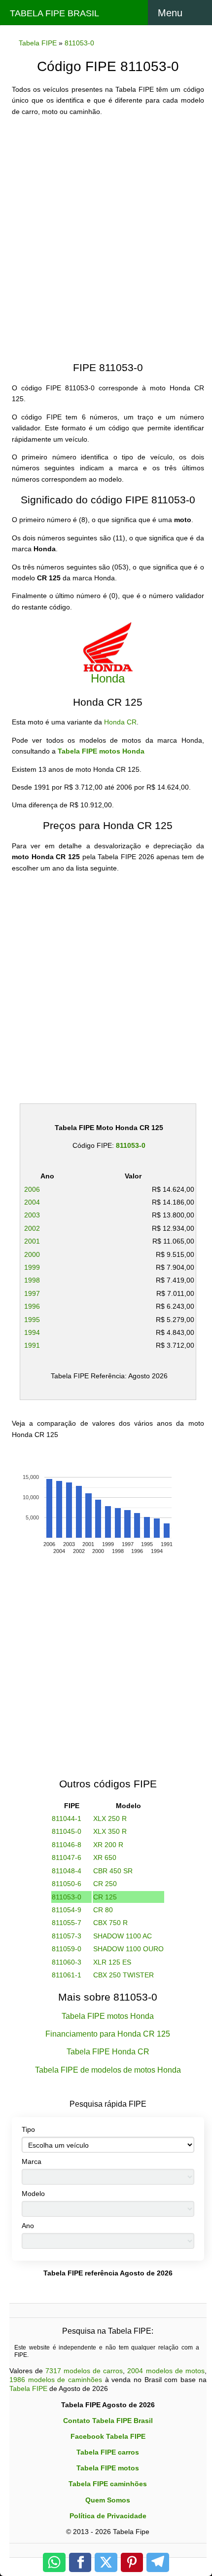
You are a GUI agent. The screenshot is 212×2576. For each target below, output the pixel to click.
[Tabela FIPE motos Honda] (108, 646)
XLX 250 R (110, 1818)
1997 (32, 1293)
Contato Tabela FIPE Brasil (108, 2421)
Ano (28, 2226)
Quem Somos (108, 2500)
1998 (32, 1280)
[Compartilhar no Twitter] (106, 2562)
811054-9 (67, 1910)
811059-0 (67, 1949)
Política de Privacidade (108, 2516)
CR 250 (105, 1884)
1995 (32, 1320)
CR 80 (103, 1910)
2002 (32, 1228)
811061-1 (67, 1975)
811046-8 (67, 1845)
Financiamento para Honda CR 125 (108, 2034)
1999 (32, 1267)
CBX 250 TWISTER (124, 1975)
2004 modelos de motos (166, 2371)
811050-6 (67, 1884)
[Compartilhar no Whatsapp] (54, 2562)
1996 (32, 1306)
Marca (32, 2161)
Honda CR (120, 722)
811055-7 (67, 1923)
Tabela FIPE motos (108, 2468)
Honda (108, 678)
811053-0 (131, 1145)
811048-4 (67, 1871)
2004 (32, 1202)
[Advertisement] (106, 230)
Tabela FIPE (28, 2388)
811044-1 (67, 1818)
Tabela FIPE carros (108, 2452)
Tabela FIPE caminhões (108, 2484)
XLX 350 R (110, 1831)
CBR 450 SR (113, 1871)
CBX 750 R (110, 1923)
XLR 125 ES (112, 1962)
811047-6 (67, 1857)
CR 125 (105, 1897)
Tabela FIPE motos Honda (101, 751)
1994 (32, 1332)
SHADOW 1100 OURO (128, 1949)
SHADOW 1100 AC (123, 1936)
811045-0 (67, 1831)
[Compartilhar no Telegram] (158, 2562)
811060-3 (67, 1962)
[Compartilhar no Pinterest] (132, 2562)
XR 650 (105, 1857)
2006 (32, 1189)
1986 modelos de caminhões (56, 2380)
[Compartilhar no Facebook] (80, 2562)
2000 (32, 1254)
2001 (32, 1241)
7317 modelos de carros (84, 2371)
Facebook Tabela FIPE (108, 2436)
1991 (32, 1345)
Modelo (33, 2194)
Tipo (28, 2129)
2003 (32, 1215)
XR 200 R (108, 1845)
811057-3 (67, 1936)
